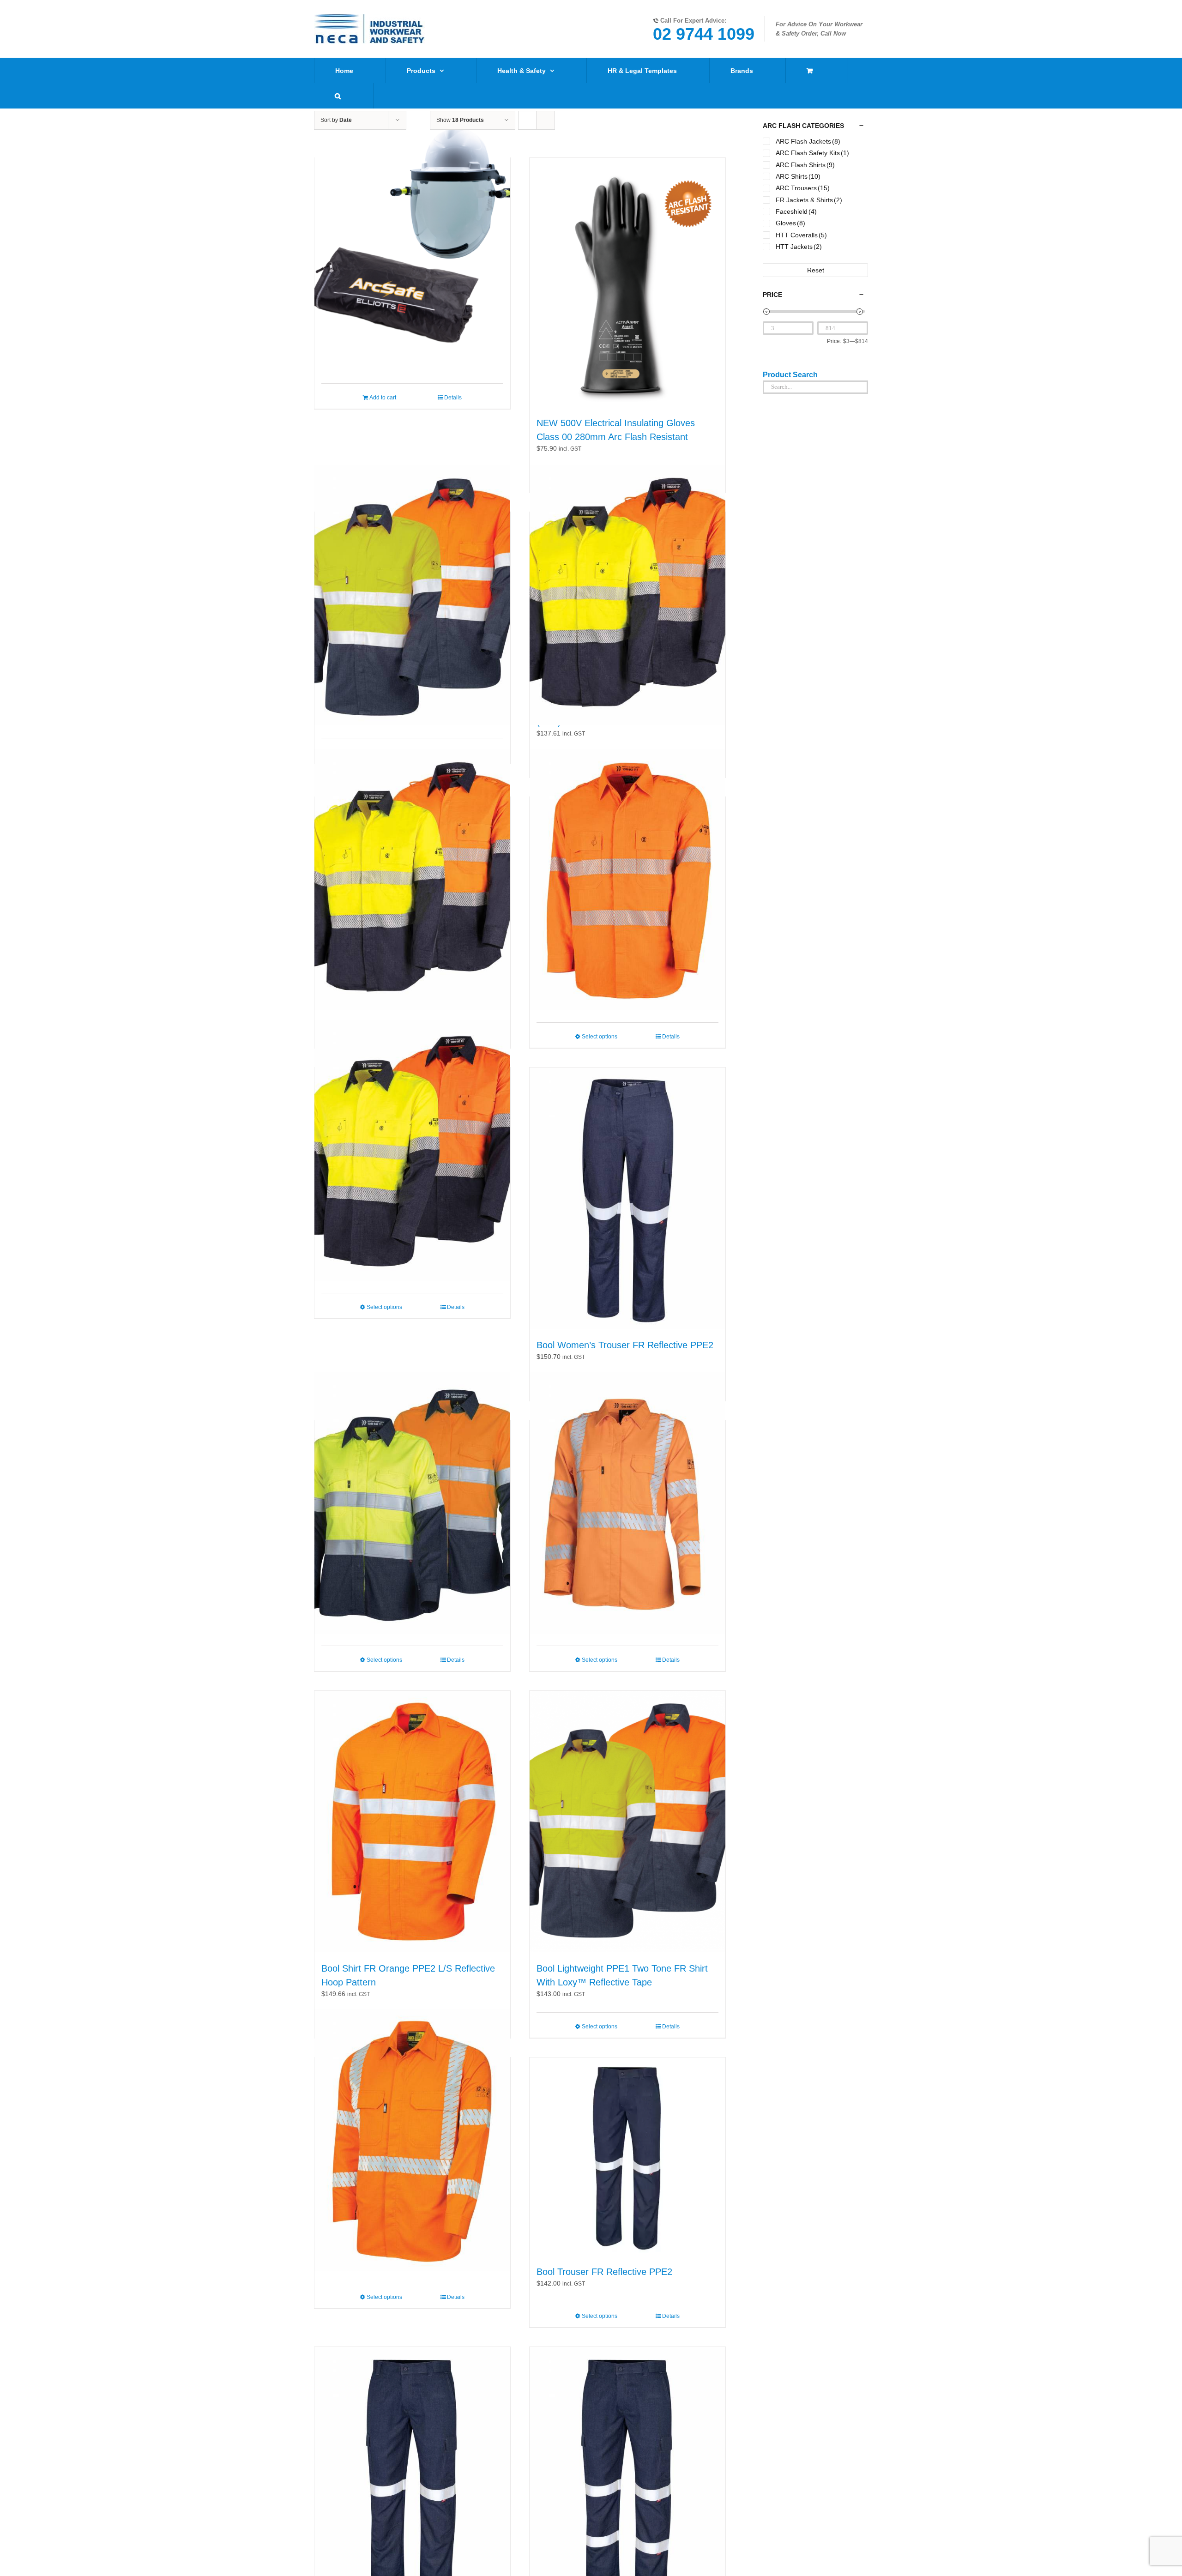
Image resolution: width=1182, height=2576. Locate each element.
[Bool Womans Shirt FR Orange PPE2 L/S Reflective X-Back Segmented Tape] (627, 1503)
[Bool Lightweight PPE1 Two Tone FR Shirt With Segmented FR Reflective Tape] (412, 1150)
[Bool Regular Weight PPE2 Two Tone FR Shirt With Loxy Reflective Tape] (412, 595)
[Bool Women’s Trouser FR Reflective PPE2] (627, 1198)
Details (453, 398)
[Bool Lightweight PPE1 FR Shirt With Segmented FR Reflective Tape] (627, 880)
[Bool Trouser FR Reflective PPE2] (627, 2157)
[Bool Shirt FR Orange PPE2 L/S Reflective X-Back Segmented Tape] (412, 2140)
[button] (338, 96)
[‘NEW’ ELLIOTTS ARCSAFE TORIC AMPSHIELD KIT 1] (412, 241)
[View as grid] (527, 120)
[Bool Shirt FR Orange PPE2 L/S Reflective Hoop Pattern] (412, 1822)
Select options (600, 1037)
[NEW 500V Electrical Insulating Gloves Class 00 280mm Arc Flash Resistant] (627, 282)
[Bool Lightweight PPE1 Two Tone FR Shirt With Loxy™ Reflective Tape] (627, 1822)
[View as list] (546, 120)
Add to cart (383, 398)
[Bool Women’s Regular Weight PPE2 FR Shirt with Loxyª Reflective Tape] (412, 1503)
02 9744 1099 (704, 34)
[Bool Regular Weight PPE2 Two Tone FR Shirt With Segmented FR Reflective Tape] (412, 880)
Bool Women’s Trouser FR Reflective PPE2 (625, 1345)
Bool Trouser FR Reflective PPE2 (604, 2272)
